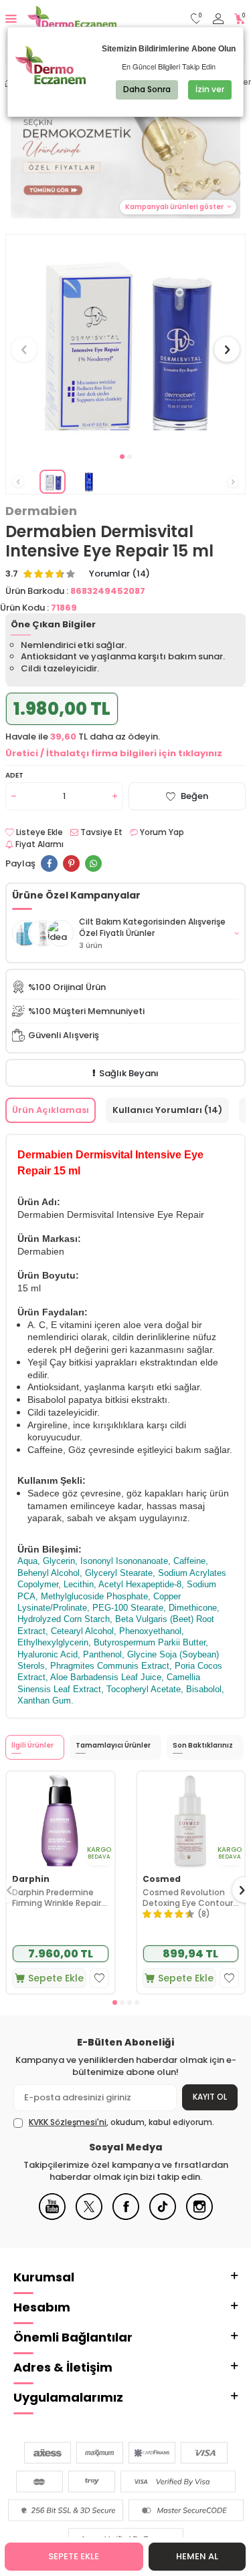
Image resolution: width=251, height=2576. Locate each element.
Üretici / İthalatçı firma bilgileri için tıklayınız (114, 753)
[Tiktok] (163, 2217)
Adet (14, 775)
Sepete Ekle (74, 2556)
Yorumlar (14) (119, 574)
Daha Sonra (147, 89)
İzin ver (210, 89)
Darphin (31, 1879)
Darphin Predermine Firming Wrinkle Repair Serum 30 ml (57, 1898)
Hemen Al (197, 2556)
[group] (125, 342)
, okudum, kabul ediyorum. (121, 2122)
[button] (122, 457)
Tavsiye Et (100, 832)
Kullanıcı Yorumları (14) (167, 1110)
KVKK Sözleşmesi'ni (68, 2122)
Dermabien (41, 511)
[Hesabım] (218, 19)
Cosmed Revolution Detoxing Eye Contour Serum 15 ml (188, 1898)
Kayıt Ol (210, 2097)
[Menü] (11, 18)
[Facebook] (126, 2217)
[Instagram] (199, 2217)
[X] (89, 2217)
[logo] (72, 19)
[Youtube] (52, 2217)
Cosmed (162, 1879)
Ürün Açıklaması (51, 1110)
